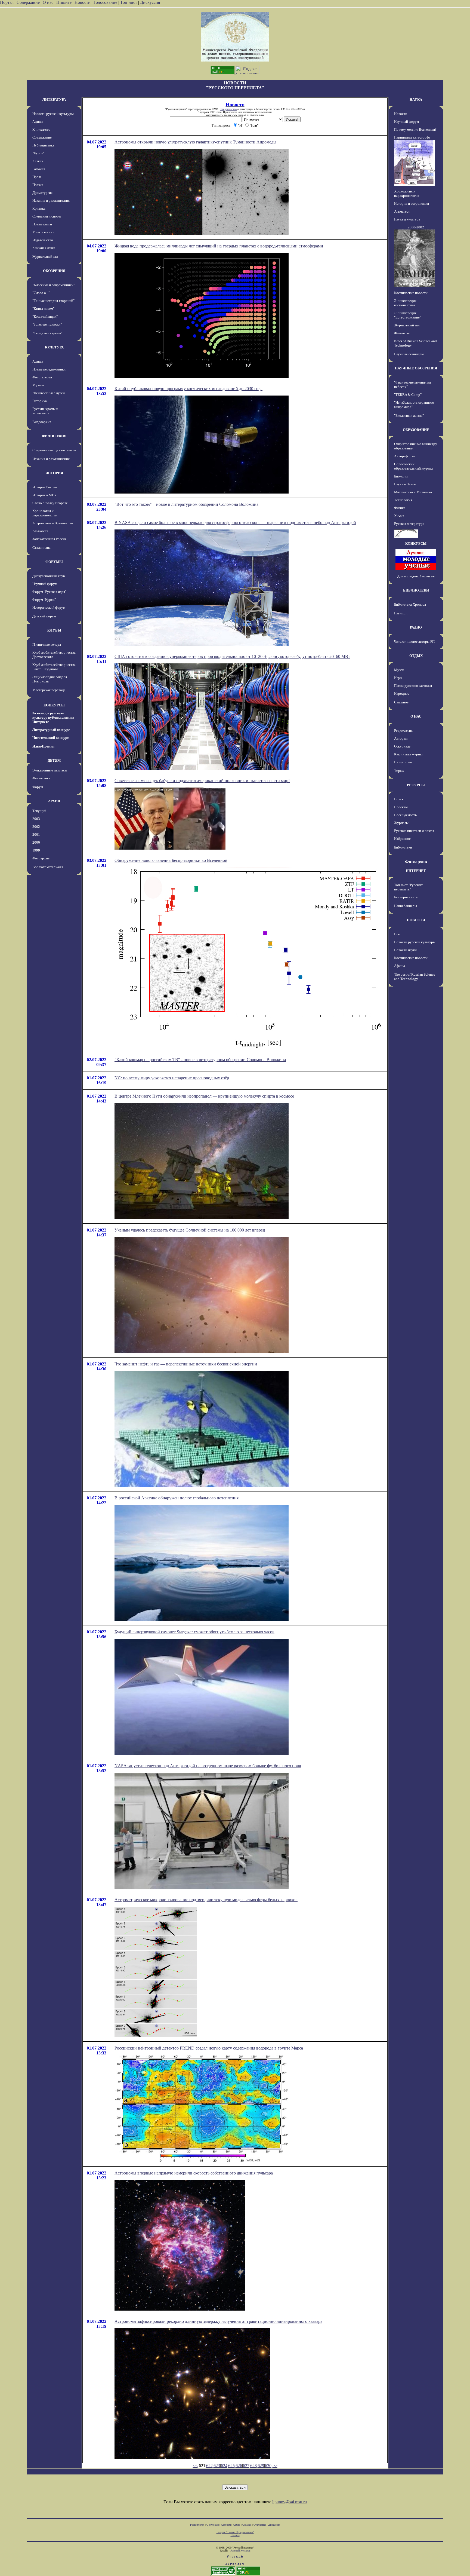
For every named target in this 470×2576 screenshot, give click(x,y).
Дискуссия (150, 2)
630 (268, 2466)
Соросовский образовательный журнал (414, 466)
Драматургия (42, 193)
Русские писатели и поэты (414, 831)
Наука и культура (407, 219)
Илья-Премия (43, 746)
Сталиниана (41, 548)
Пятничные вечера (47, 644)
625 (231, 2466)
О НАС (416, 716)
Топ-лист (129, 2)
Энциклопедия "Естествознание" (408, 315)
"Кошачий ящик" (45, 316)
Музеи (399, 670)
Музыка (38, 385)
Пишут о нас (404, 762)
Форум (38, 787)
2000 (36, 842)
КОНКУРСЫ (54, 705)
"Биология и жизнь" (409, 416)
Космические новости (411, 293)
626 (239, 2466)
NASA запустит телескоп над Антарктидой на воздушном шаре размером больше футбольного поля (208, 1766)
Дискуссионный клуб (49, 576)
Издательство (43, 240)
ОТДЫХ (416, 656)
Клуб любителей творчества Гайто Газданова (54, 667)
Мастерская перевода (49, 690)
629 (261, 2466)
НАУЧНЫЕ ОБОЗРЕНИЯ (416, 368)
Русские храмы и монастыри (45, 411)
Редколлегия (403, 730)
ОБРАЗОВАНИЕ (416, 430)
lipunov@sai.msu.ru (290, 2502)
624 (224, 2466)
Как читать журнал (409, 754)
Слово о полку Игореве (50, 503)
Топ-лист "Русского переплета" (409, 887)
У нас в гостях (43, 232)
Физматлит (402, 333)
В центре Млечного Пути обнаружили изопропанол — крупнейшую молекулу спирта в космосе (204, 1096)
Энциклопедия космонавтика (405, 303)
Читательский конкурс (51, 738)
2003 (36, 819)
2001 (36, 834)
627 (246, 2466)
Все (397, 934)
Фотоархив (41, 858)
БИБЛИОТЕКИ (416, 590)
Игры (398, 678)
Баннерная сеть (406, 897)
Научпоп (401, 613)
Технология (403, 500)
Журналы (401, 823)
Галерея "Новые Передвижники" (235, 2532)
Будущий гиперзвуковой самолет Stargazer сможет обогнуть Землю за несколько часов (194, 1632)
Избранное (402, 839)
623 (217, 2466)
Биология (401, 476)
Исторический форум (49, 607)
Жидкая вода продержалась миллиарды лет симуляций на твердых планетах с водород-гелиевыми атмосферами (219, 246)
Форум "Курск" (44, 600)
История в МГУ (44, 495)
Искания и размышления (51, 200)
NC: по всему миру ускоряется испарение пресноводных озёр (172, 1078)
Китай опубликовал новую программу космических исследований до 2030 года (188, 389)
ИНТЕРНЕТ (416, 871)
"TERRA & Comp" (408, 395)
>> (275, 2466)
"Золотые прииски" (47, 324)
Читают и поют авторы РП (414, 641)
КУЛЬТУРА (54, 347)
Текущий (39, 811)
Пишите (64, 2)
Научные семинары (409, 354)
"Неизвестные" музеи (49, 393)
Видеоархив (42, 422)
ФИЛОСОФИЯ (54, 436)
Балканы (39, 169)
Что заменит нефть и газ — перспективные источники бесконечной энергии (186, 1364)
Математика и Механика (413, 492)
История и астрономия (412, 203)
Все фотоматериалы (48, 867)
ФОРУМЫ (54, 562)
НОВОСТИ (416, 920)
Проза (37, 177)
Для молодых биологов (416, 576)
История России (45, 487)
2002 (36, 827)
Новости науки (405, 950)
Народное (402, 693)
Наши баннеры (406, 906)
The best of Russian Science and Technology (415, 977)
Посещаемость (405, 815)
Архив (236, 2525)
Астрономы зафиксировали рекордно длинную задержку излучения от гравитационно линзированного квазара (218, 2321)
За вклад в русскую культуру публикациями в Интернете (53, 717)
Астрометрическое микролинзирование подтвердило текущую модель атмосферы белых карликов (206, 1900)
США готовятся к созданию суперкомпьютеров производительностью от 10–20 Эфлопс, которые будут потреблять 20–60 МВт (232, 656)
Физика (400, 508)
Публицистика (43, 145)
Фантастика (41, 778)
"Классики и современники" (54, 285)
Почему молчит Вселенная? (415, 129)
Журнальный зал (45, 257)
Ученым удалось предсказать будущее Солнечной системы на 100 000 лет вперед (190, 1230)
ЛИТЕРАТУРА (54, 99)
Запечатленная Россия (49, 539)
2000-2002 (416, 227)
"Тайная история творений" (53, 301)
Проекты (401, 807)
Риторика (40, 401)
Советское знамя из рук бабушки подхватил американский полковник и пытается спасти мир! (202, 781)
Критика (39, 208)
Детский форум (44, 616)
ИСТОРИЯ (54, 473)
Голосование (106, 2)
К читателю (41, 129)
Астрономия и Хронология (53, 523)
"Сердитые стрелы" (47, 333)
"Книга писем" (43, 309)
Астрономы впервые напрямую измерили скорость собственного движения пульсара (194, 2173)
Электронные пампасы (50, 770)
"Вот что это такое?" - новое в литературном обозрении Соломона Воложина (186, 504)
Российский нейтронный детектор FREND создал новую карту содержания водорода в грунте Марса (209, 2048)
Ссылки (247, 2525)
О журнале (402, 746)
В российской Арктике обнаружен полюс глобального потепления (177, 1498)
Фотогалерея (42, 377)
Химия (399, 516)
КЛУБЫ (54, 630)
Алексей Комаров (240, 2551)
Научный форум (45, 584)
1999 (36, 850)
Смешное (401, 702)
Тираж (399, 771)
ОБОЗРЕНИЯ (54, 271)
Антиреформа (405, 456)
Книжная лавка (44, 248)
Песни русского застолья (413, 686)
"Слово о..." (41, 293)
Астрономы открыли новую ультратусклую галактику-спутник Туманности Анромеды (195, 142)
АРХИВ (54, 801)
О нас (48, 2)
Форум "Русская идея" (49, 592)
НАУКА (416, 99)
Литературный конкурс (51, 730)
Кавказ (38, 161)
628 (253, 2466)
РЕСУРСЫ (416, 785)
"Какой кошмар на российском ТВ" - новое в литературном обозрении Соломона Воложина (200, 1060)
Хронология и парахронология (45, 513)
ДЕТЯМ (54, 760)
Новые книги (42, 224)
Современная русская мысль (54, 450)
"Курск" (38, 153)
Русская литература (409, 524)
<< (195, 2466)
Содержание (28, 2)
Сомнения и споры (47, 216)
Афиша (38, 122)
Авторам (401, 738)
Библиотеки (403, 847)
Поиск (399, 799)
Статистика (260, 2525)
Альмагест (40, 531)
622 (209, 2466)
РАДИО (416, 627)
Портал (7, 2)
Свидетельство (228, 109)
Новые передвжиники (49, 369)
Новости (83, 2)
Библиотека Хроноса (410, 604)
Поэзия (38, 185)
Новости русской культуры (53, 114)
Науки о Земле (405, 484)
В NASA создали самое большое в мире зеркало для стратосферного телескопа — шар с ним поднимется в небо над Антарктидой (235, 523)
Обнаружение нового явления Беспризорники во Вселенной (171, 860)
